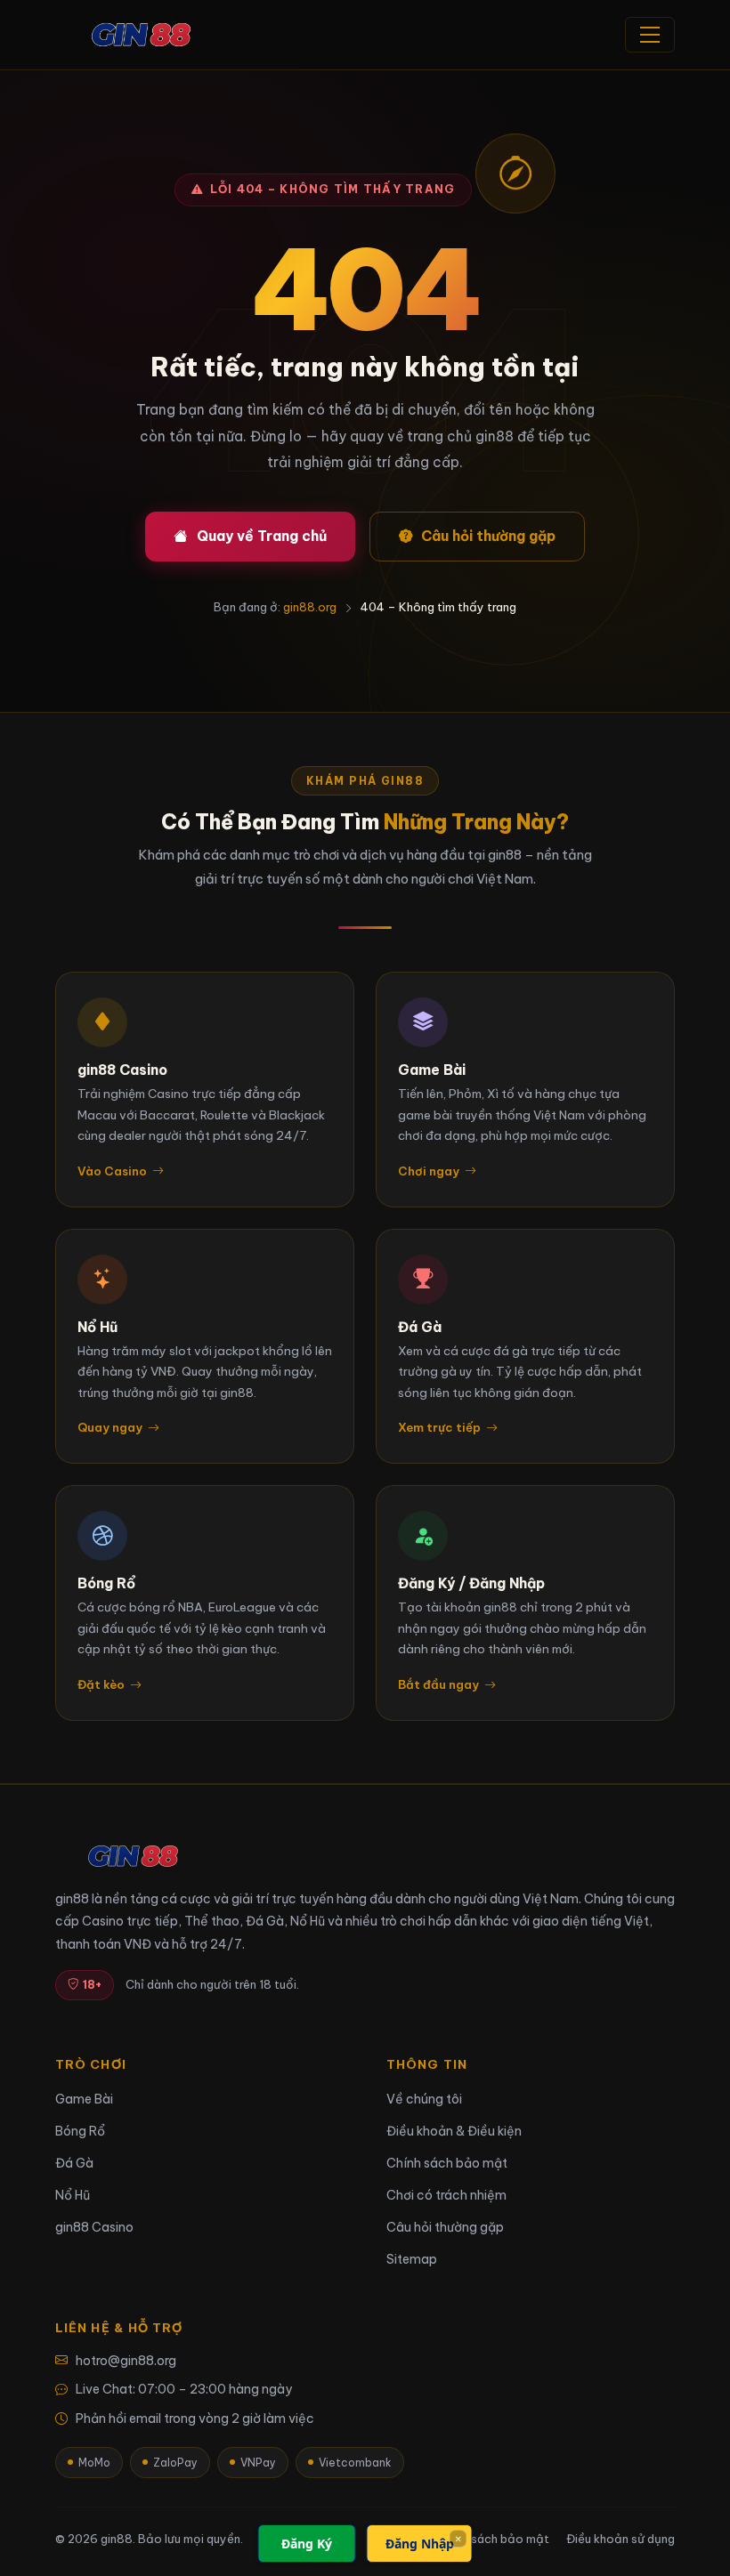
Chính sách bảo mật (447, 2163)
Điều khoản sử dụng (620, 2539)
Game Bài (84, 2099)
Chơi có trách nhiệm (446, 2195)
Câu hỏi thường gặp (488, 536)
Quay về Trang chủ (262, 536)
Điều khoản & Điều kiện (454, 2131)
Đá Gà (74, 2163)
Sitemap (412, 2259)
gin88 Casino (94, 2227)
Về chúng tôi (424, 2099)
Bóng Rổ (80, 2131)
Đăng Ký (307, 2544)
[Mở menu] (650, 35)
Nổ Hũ (73, 2195)
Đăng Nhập (420, 2544)
